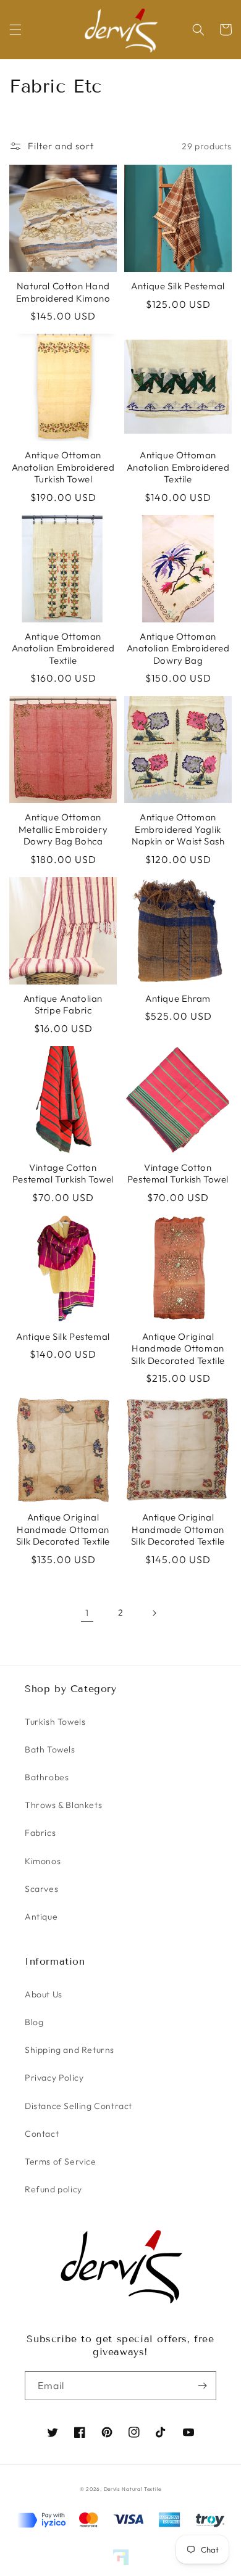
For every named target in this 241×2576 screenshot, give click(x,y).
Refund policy (53, 2189)
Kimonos (43, 1861)
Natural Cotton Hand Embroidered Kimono (63, 292)
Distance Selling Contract (78, 2106)
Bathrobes (47, 1777)
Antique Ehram (178, 998)
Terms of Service (61, 2161)
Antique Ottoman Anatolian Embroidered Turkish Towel (63, 467)
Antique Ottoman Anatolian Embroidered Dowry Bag (178, 648)
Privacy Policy (54, 2078)
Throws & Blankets (63, 1805)
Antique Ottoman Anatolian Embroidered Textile (178, 467)
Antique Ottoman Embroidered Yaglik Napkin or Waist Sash (178, 829)
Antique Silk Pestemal (178, 286)
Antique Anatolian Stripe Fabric (63, 1005)
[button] (15, 30)
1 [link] (87, 1613)
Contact (42, 2134)
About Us (44, 1994)
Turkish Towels (55, 1722)
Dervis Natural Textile (133, 2489)
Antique (41, 1917)
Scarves (41, 1889)
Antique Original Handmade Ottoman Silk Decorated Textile (178, 1348)
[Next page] (154, 1613)
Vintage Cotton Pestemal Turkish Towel (63, 1174)
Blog (34, 2022)
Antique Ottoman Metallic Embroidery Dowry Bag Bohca (63, 829)
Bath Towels (50, 1749)
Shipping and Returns (70, 2050)
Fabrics (40, 1833)
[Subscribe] (202, 2386)
